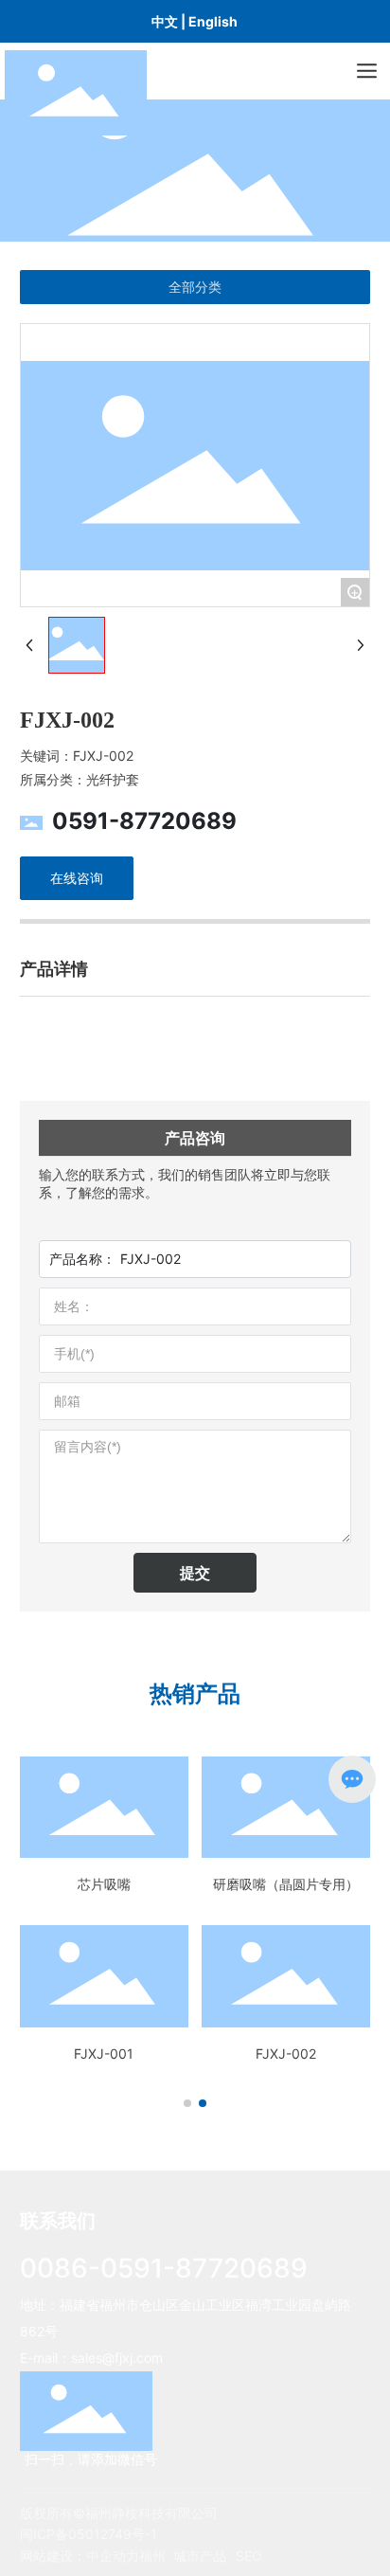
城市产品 (200, 2556)
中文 (165, 21)
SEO (249, 2556)
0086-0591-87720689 (164, 2268)
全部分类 (195, 287)
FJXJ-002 (286, 2054)
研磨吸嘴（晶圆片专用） (286, 1884)
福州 (152, 2556)
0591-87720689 (144, 821)
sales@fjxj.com (117, 2358)
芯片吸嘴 (104, 1884)
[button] (187, 2103)
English (213, 21)
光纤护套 (113, 779)
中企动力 (113, 2556)
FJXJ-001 (104, 2054)
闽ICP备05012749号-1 (89, 2534)
